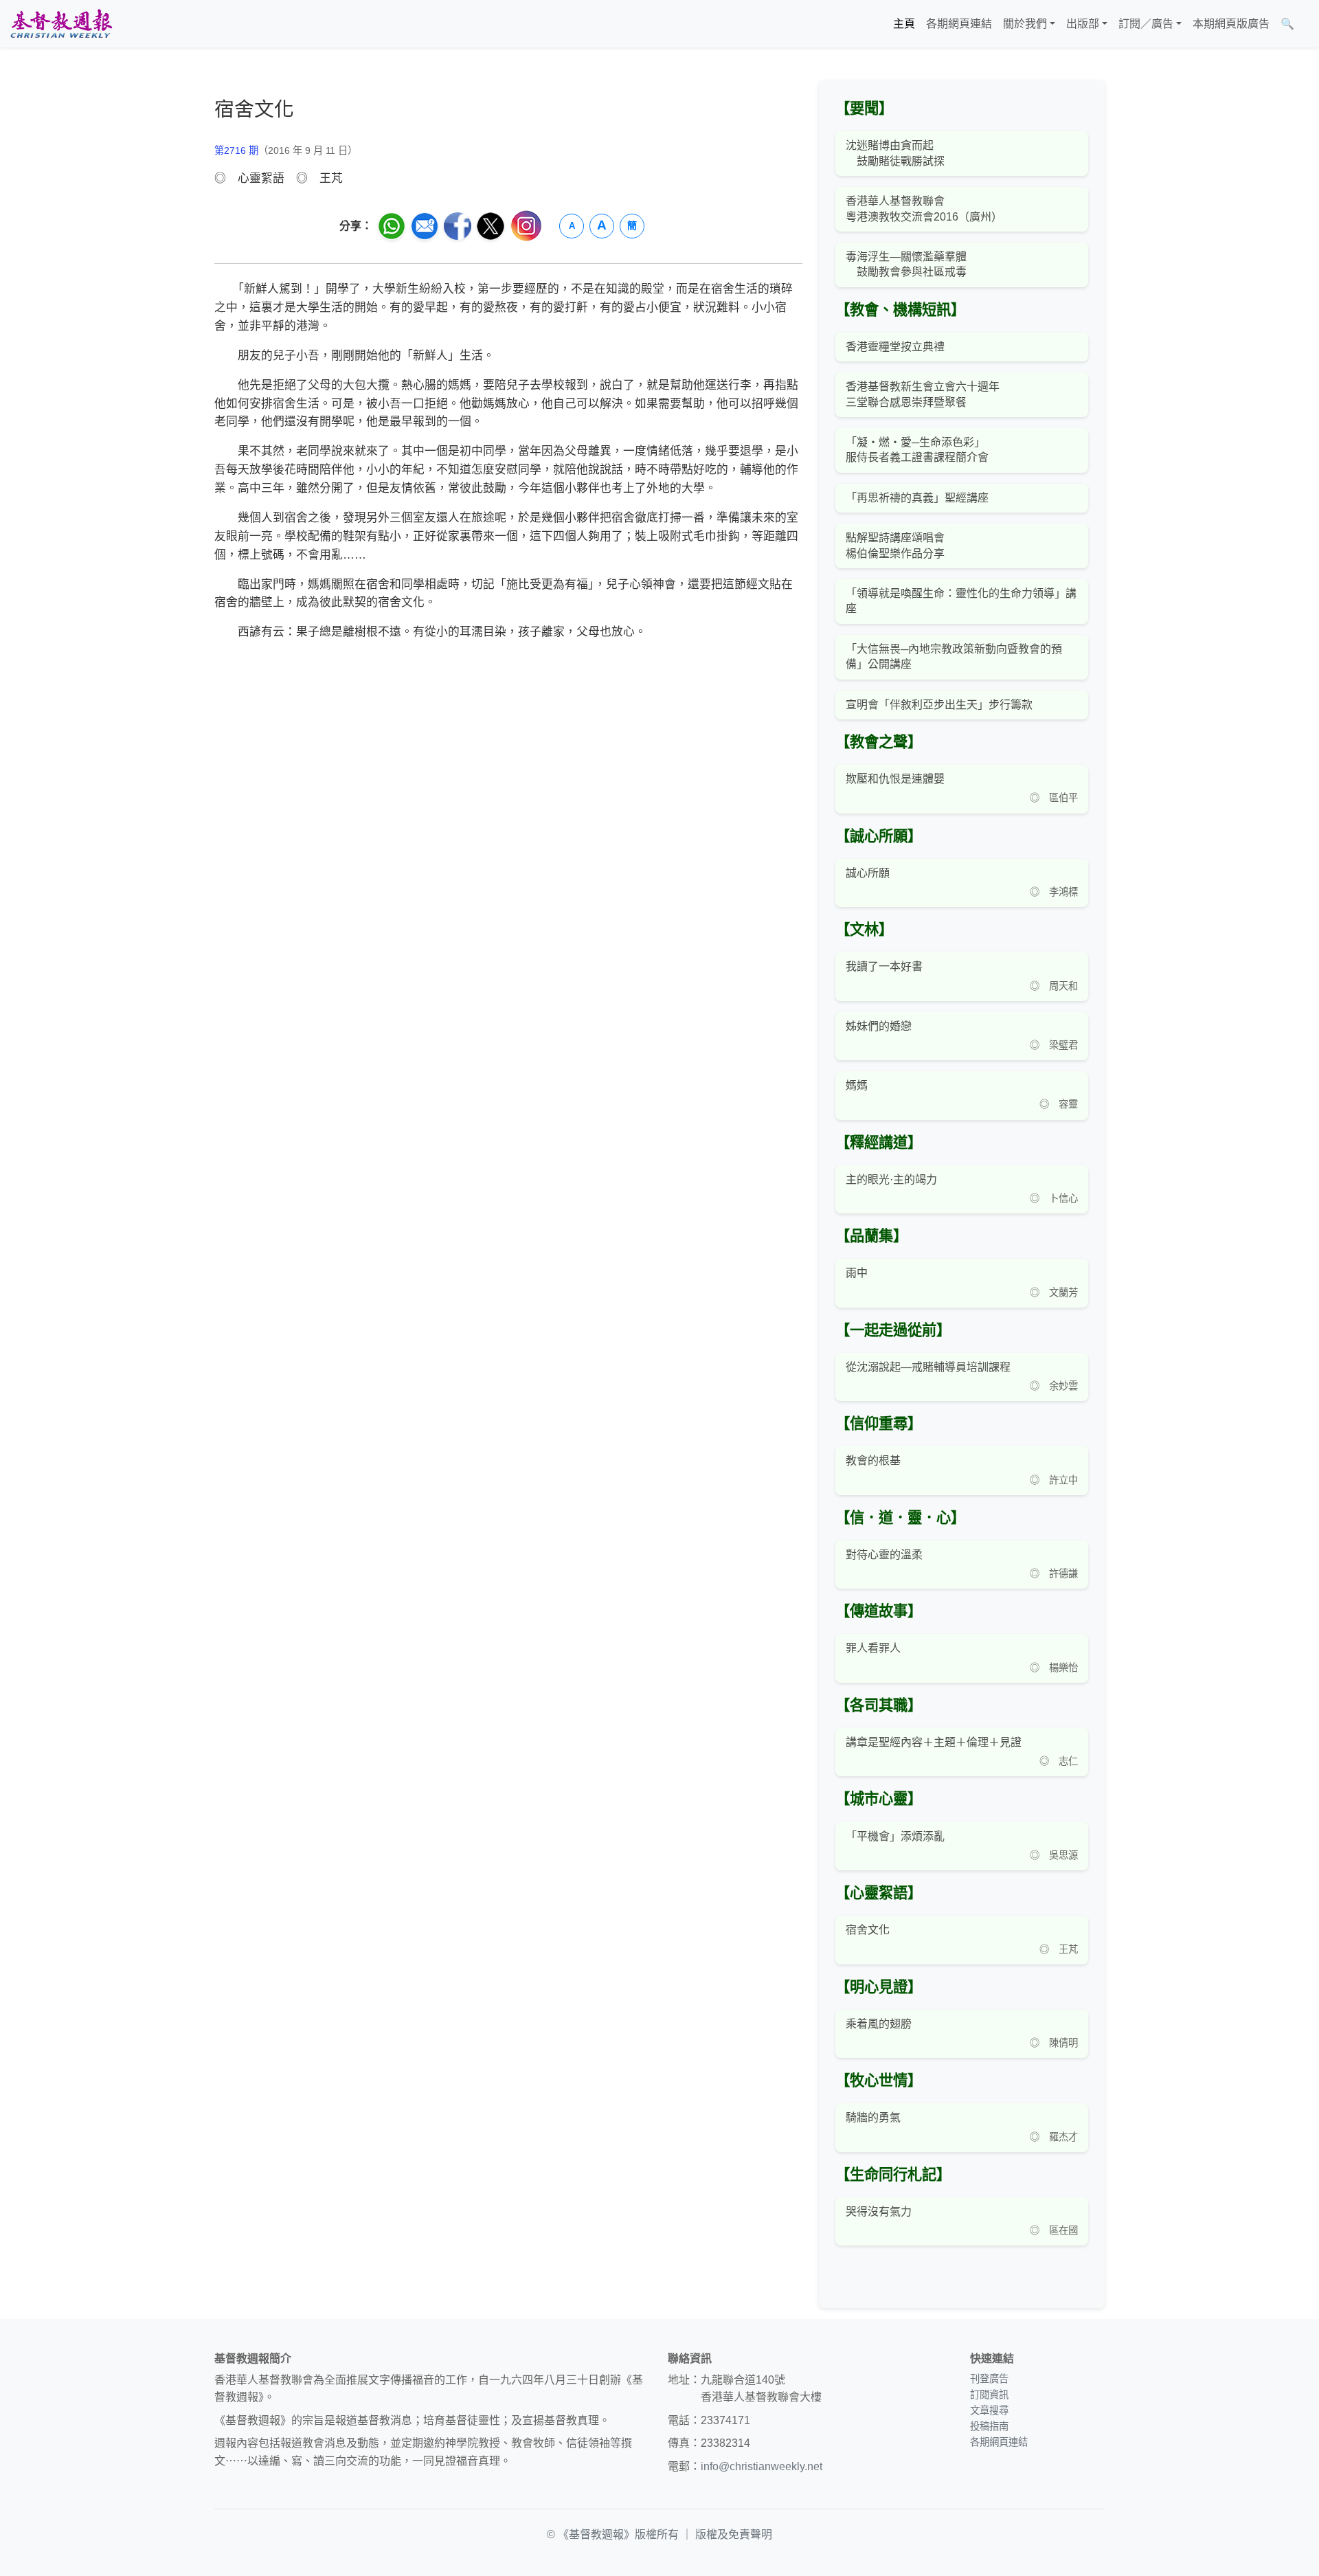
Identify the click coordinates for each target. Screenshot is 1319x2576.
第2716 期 (236, 150)
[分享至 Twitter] (491, 226)
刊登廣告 (989, 2379)
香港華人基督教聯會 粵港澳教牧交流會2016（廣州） (924, 209)
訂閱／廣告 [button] (1146, 24)
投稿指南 (989, 2426)
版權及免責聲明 (734, 2534)
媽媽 (857, 1085)
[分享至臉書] (458, 226)
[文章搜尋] (1305, 24)
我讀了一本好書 (884, 966)
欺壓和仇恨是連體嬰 (895, 779)
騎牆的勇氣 (873, 2117)
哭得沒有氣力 (879, 2211)
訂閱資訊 (989, 2395)
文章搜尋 (989, 2410)
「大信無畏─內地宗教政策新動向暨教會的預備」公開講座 (954, 657)
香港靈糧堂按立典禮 (895, 347)
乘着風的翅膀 (879, 2024)
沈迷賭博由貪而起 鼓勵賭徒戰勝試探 (895, 153)
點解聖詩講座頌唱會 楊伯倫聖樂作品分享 (895, 545)
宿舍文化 (868, 1930)
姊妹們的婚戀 (879, 1026)
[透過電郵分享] (425, 226)
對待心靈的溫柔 (884, 1555)
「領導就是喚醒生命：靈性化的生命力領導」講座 (961, 601)
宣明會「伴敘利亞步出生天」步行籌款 (939, 705)
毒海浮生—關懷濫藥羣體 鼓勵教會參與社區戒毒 (906, 264)
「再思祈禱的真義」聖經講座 (917, 498)
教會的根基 (873, 1460)
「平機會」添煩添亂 (895, 1836)
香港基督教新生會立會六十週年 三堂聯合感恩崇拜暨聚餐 (923, 394)
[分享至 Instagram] (526, 226)
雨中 (857, 1273)
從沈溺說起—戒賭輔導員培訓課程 (928, 1367)
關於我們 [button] (1025, 24)
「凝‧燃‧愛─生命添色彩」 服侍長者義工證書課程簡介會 (917, 450)
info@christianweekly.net (762, 2466)
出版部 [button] (1083, 24)
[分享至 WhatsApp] (392, 226)
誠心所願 (868, 873)
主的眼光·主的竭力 (891, 1179)
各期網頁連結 (959, 24)
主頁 (904, 24)
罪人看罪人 (873, 1648)
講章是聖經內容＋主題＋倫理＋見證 (934, 1742)
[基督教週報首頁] (61, 24)
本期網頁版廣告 (1231, 24)
